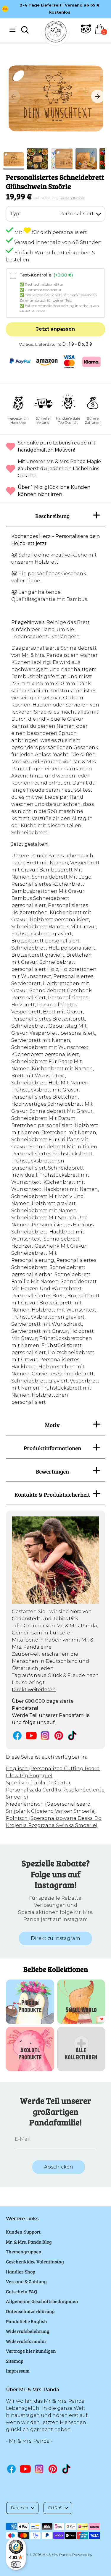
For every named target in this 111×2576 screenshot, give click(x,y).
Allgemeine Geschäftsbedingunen (42, 2301)
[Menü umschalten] (12, 30)
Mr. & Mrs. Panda (57, 2555)
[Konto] (86, 32)
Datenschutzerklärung (30, 2311)
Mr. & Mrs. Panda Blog (29, 2242)
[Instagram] (45, 1735)
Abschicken (59, 2167)
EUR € (55, 2508)
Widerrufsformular (26, 2341)
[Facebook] (17, 1735)
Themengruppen (24, 2251)
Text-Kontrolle (46, 275)
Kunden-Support (23, 2232)
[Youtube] (31, 1735)
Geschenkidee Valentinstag (35, 2262)
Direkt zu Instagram (55, 1938)
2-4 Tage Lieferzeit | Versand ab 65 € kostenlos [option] (60, 9)
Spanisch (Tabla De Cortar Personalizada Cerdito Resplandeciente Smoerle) (55, 1790)
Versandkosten (73, 198)
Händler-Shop (21, 2272)
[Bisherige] (13, 96)
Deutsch (19, 2508)
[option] (55, 96)
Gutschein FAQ (22, 2291)
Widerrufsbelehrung (28, 2331)
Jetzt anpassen (55, 329)
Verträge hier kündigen (31, 2351)
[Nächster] (98, 96)
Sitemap (15, 2361)
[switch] (16, 2564)
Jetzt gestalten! (30, 844)
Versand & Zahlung (26, 2281)
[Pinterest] (59, 1735)
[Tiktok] (73, 1735)
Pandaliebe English (26, 2321)
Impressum (18, 2371)
